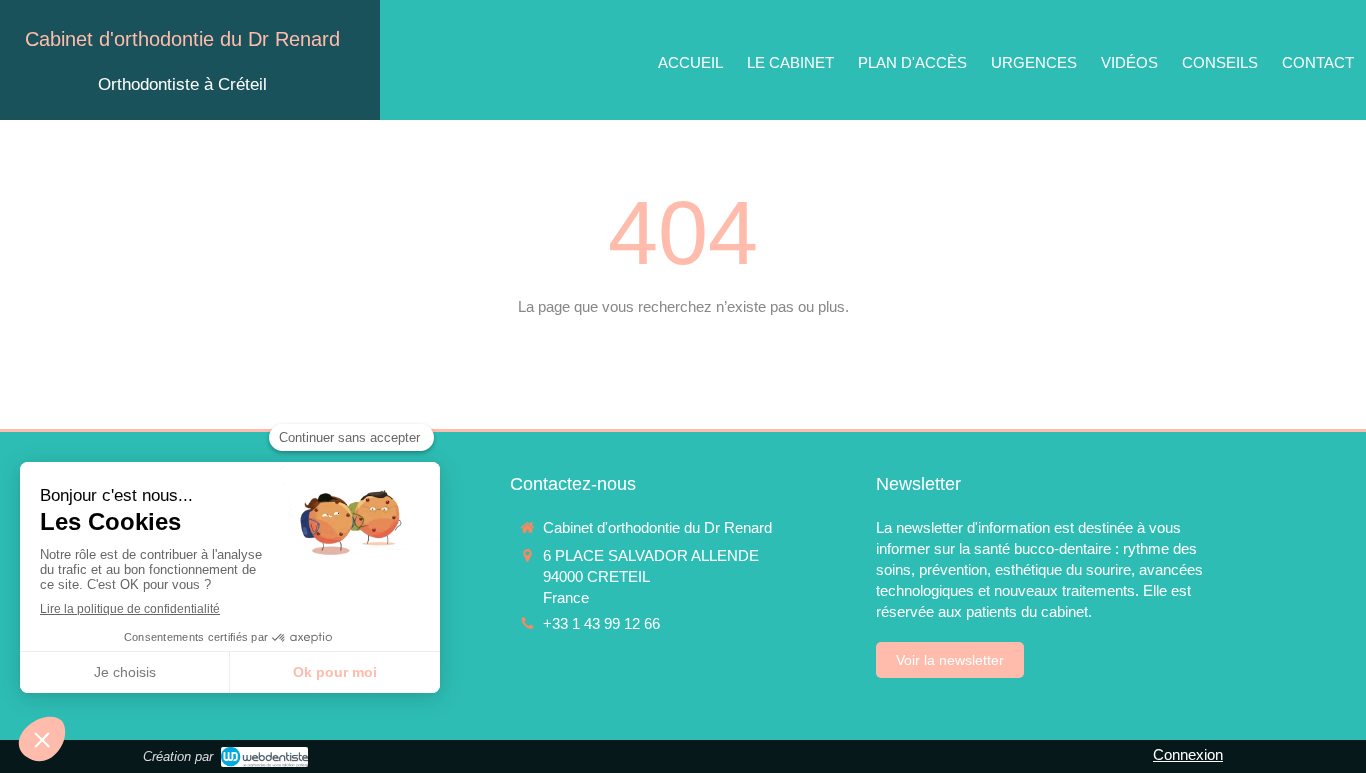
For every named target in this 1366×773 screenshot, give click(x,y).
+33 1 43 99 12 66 (601, 623)
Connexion (1188, 754)
